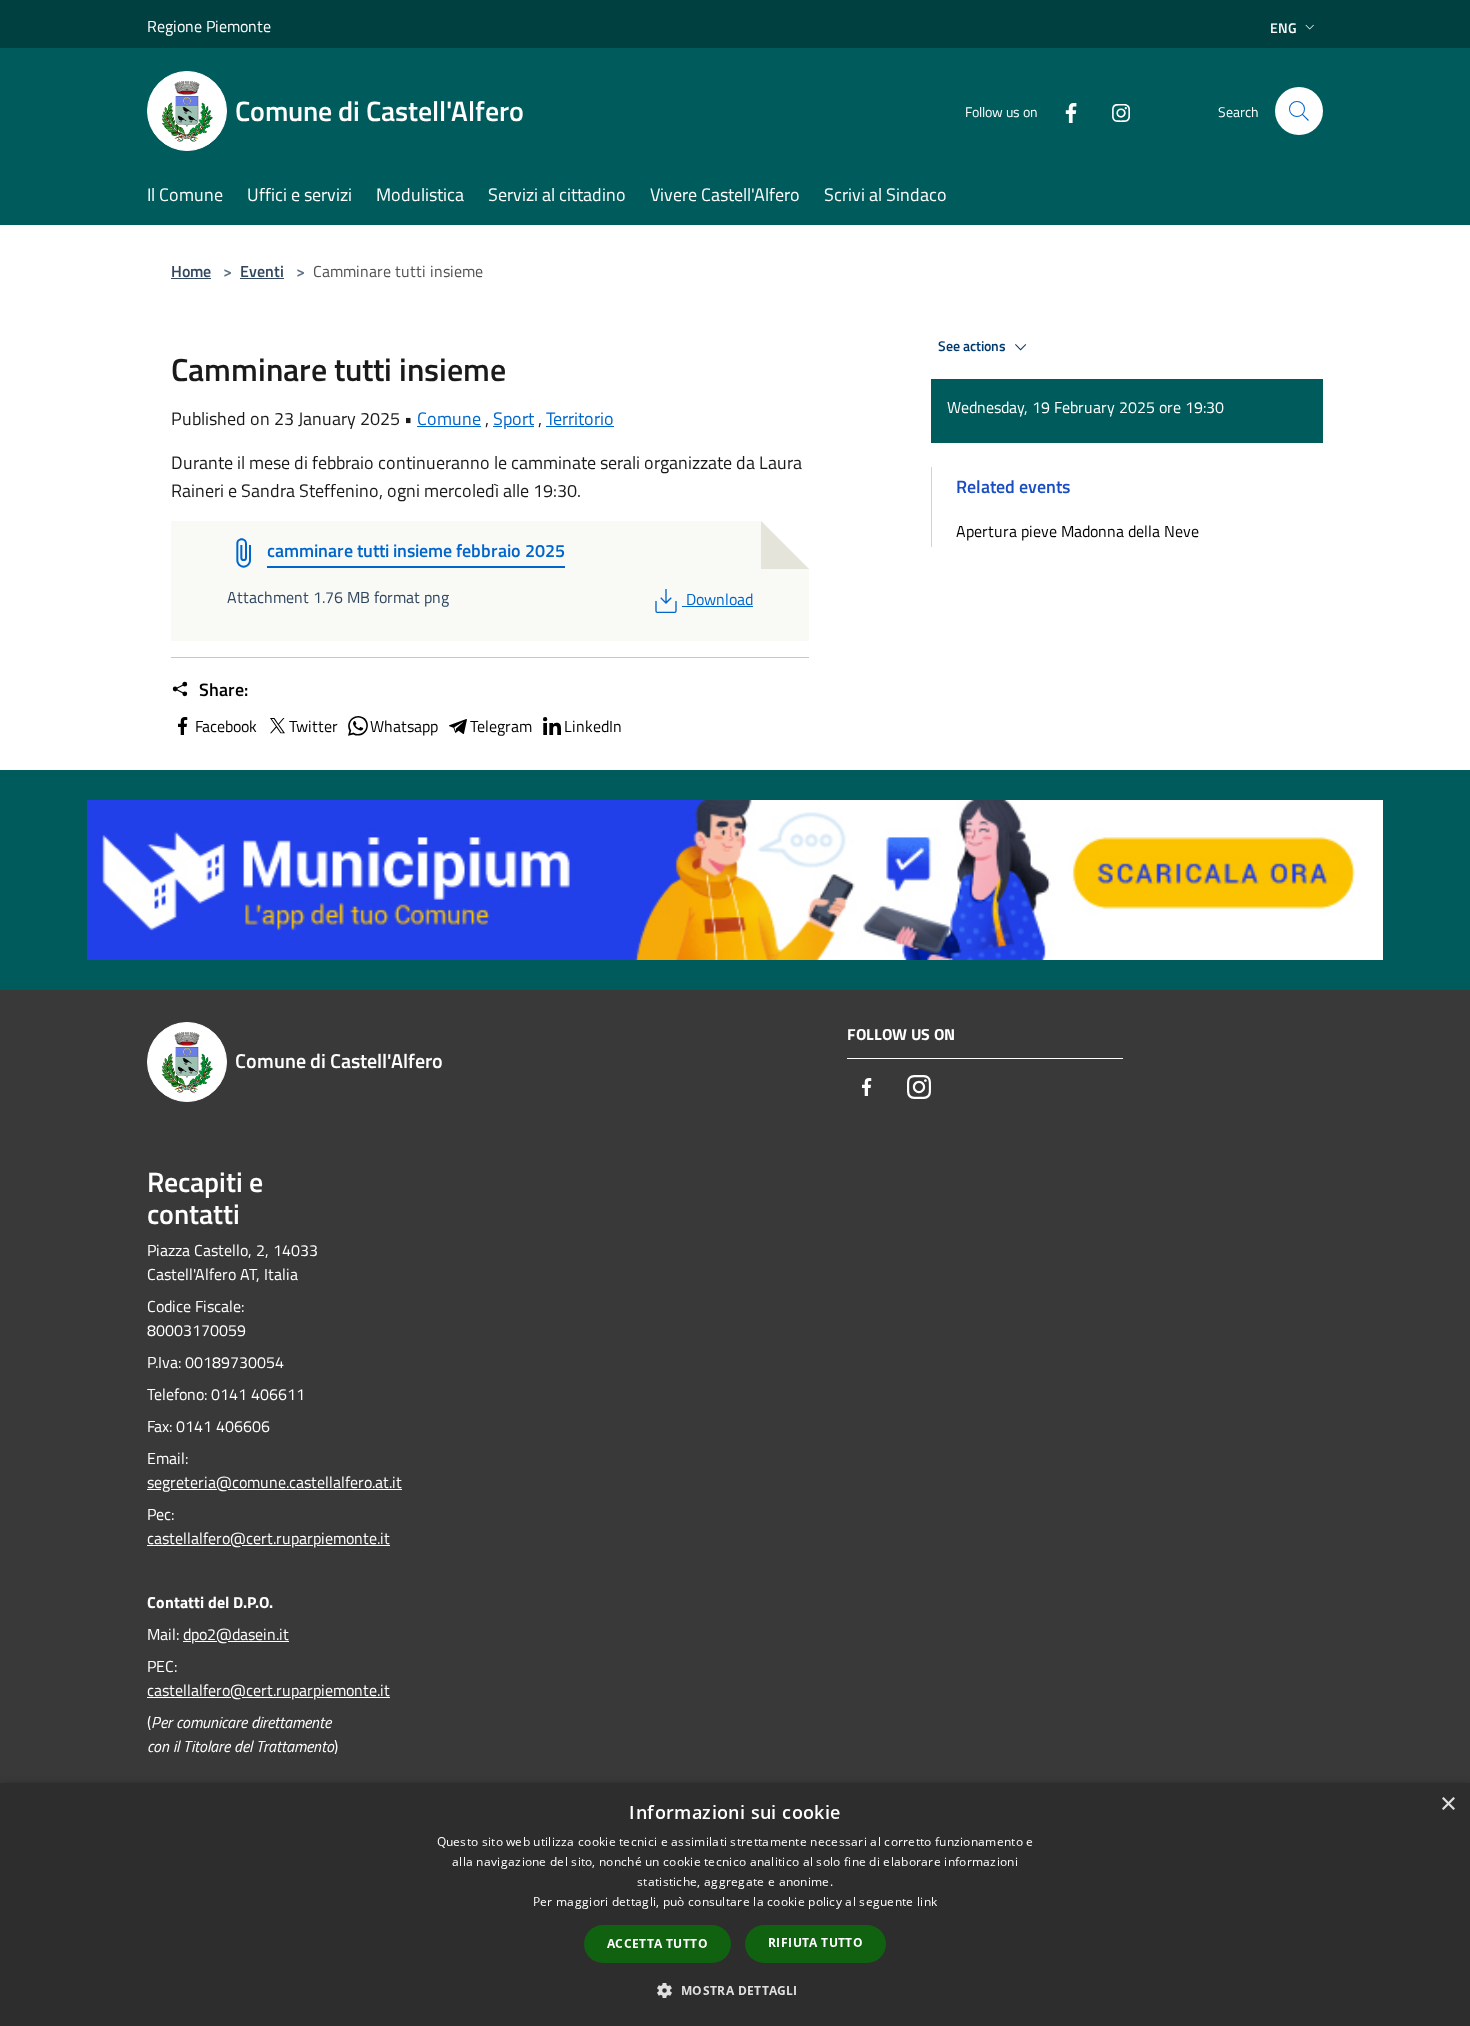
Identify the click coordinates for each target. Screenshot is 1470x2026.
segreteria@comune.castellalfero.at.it (274, 1482)
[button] (734, 1990)
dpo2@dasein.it (236, 1634)
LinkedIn (593, 726)
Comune (449, 418)
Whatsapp (404, 726)
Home (191, 271)
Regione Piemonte (209, 26)
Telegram (501, 726)
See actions (973, 346)
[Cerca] (1299, 111)
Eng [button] (1283, 27)
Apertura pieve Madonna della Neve (1077, 531)
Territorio (580, 418)
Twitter (313, 726)
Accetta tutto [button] (657, 1943)
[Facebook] (1063, 110)
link (927, 1901)
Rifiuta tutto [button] (815, 1942)
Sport (513, 418)
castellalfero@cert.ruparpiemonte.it (268, 1538)
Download (719, 599)
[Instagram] (1113, 110)
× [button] (1447, 1804)
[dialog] (735, 1904)
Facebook (226, 726)
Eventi (262, 271)
